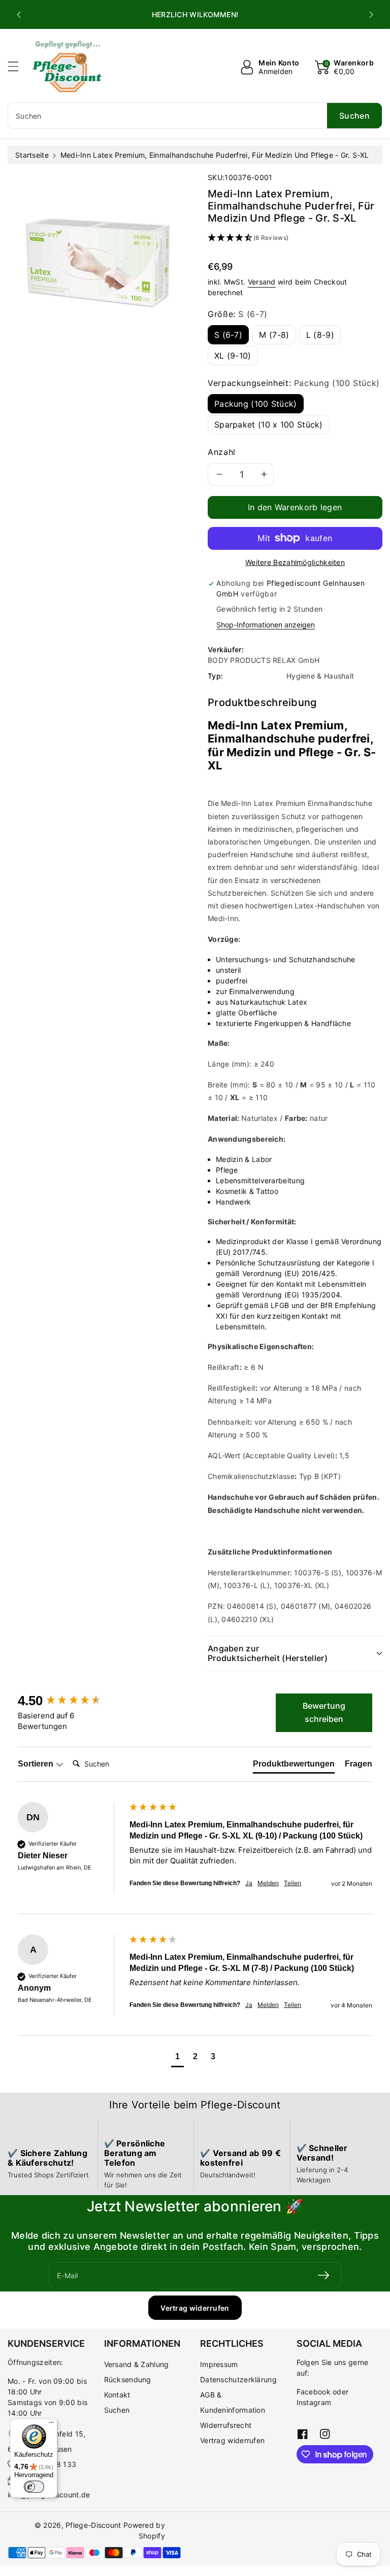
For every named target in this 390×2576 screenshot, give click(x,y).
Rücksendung (128, 2379)
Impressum (219, 2364)
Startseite (32, 155)
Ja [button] (249, 1883)
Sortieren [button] (37, 1764)
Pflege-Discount (93, 2525)
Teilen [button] (292, 1883)
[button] (18, 66)
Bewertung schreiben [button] (324, 1712)
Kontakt (117, 2395)
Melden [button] (268, 1883)
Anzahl (222, 452)
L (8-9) (320, 335)
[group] (71, 1701)
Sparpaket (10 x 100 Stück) (269, 425)
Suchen (117, 2410)
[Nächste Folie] (371, 15)
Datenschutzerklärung (238, 2379)
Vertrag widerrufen (195, 2308)
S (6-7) (228, 335)
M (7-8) (274, 335)
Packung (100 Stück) (256, 404)
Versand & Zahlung (137, 2364)
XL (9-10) (233, 356)
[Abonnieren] (323, 2275)
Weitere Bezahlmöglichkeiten (295, 562)
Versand (262, 282)
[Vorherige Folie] (19, 15)
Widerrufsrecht (226, 2425)
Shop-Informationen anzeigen (266, 625)
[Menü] (51, 2425)
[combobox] (195, 116)
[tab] (294, 1766)
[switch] (34, 2487)
